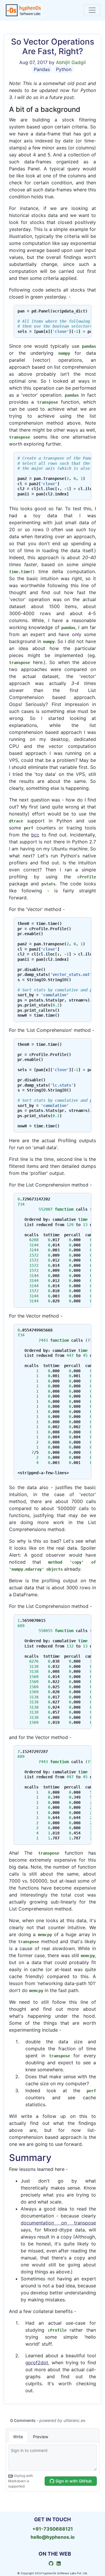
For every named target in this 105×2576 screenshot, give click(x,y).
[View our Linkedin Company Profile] (59, 2564)
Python (64, 69)
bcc (35, 835)
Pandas (42, 69)
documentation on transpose (58, 2223)
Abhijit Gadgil (71, 62)
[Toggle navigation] (92, 10)
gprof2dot (37, 2363)
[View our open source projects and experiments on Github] (51, 2564)
